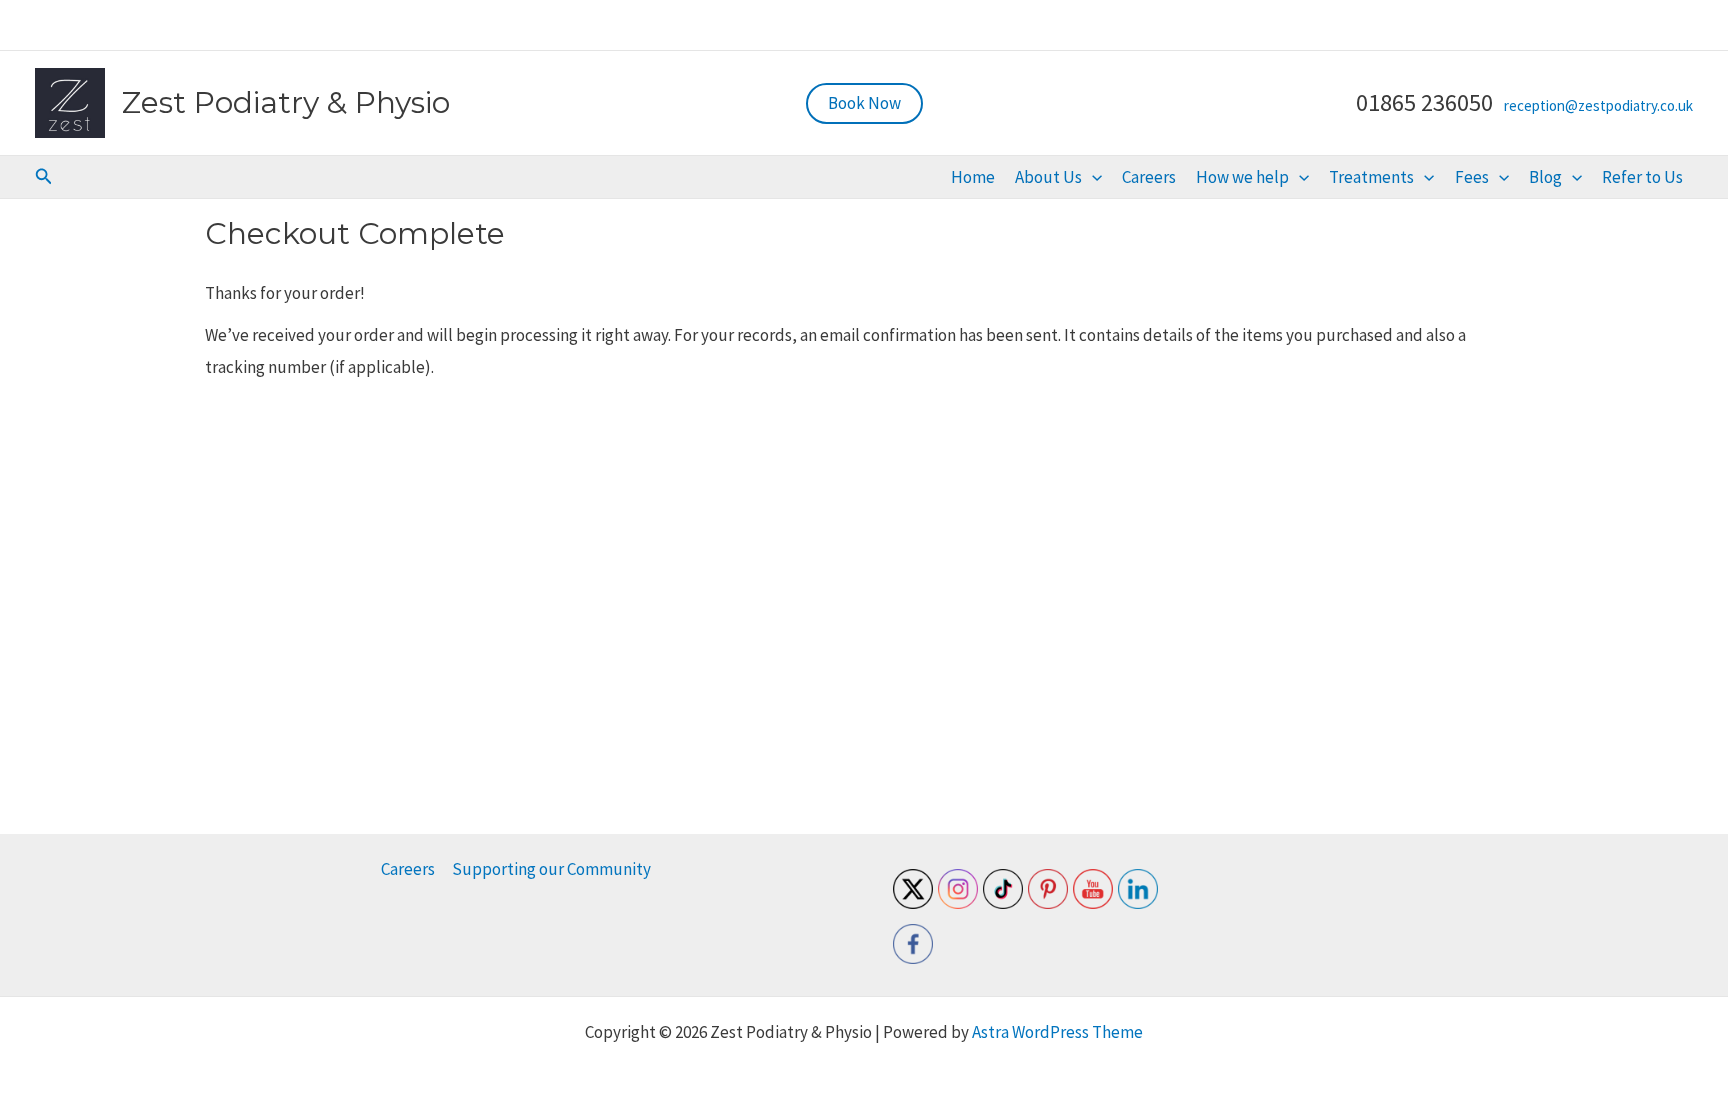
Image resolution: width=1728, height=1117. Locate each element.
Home (973, 177)
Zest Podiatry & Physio (286, 102)
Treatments (1371, 177)
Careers (1149, 177)
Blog (1545, 177)
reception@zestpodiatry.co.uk (1598, 105)
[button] (864, 103)
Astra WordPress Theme (1057, 1032)
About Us (1048, 177)
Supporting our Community (551, 869)
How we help (1242, 177)
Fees (1472, 177)
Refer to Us (1642, 177)
